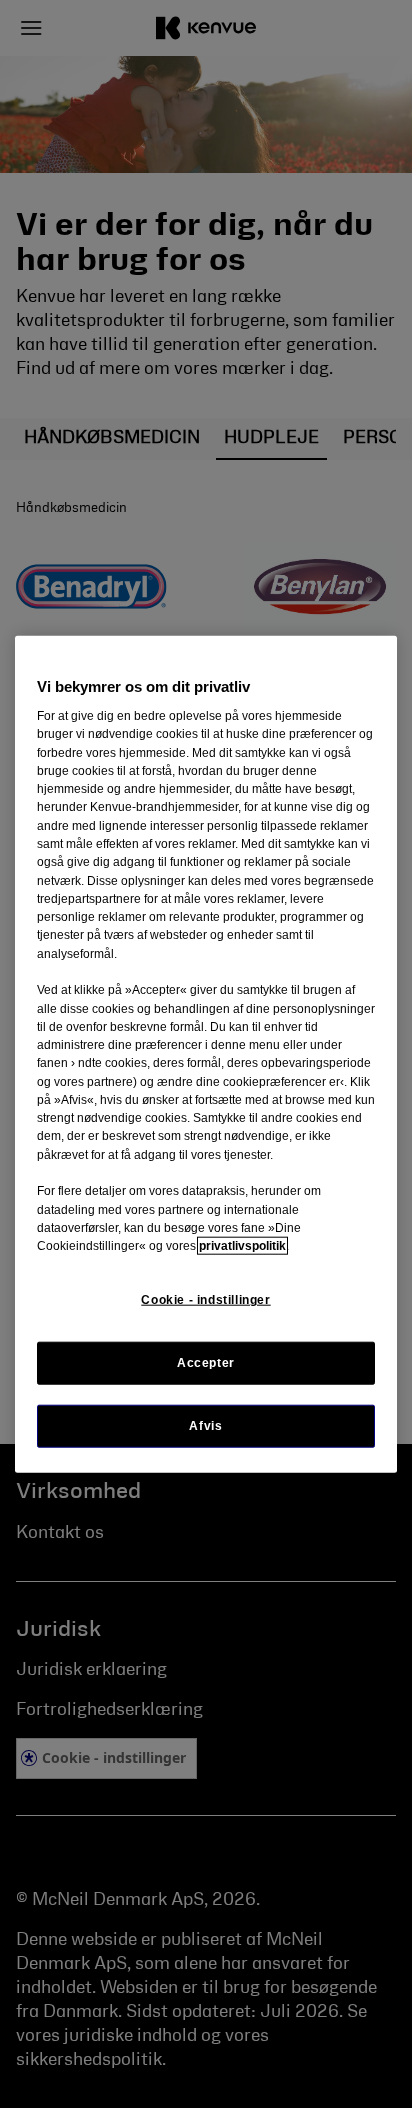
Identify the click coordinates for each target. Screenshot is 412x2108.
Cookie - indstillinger (205, 1300)
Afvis (205, 1425)
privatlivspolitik (242, 1246)
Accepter (206, 1362)
